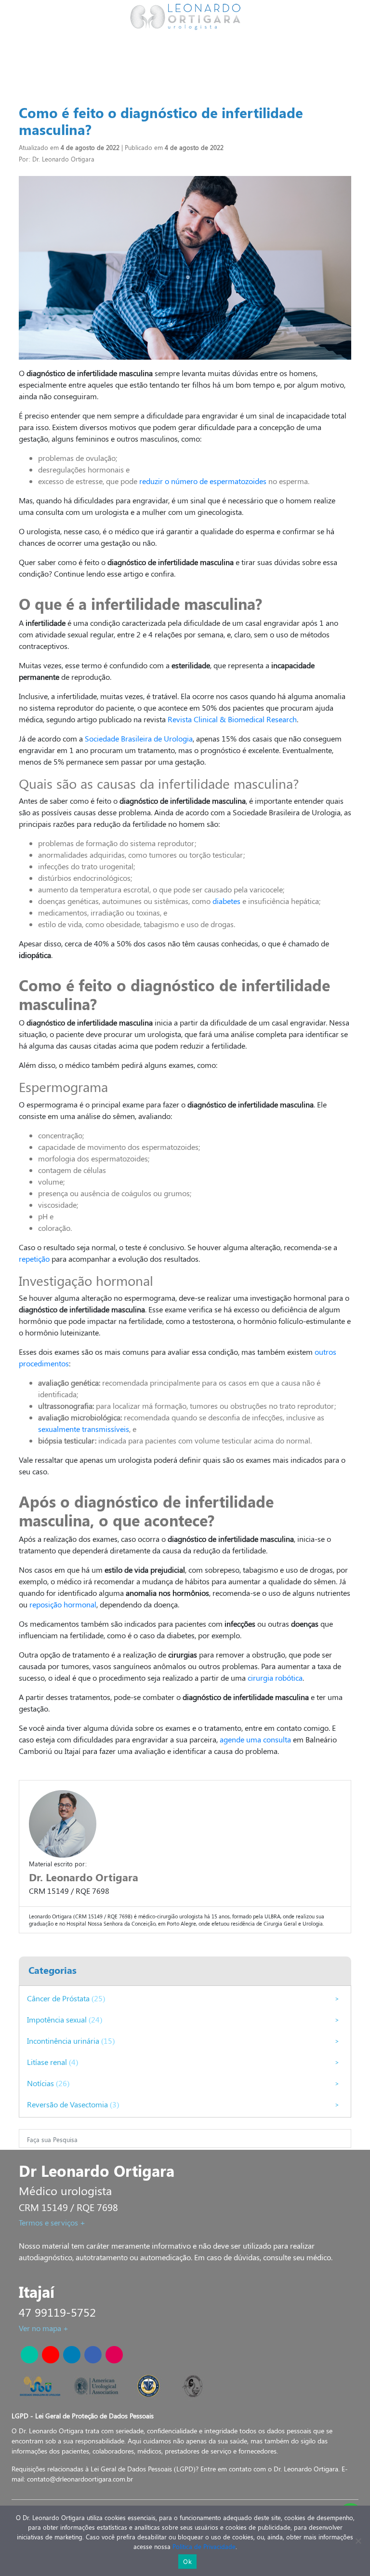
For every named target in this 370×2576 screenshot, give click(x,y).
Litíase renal (48, 2062)
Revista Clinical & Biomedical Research (232, 719)
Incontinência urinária (64, 2041)
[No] (358, 2541)
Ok (187, 2562)
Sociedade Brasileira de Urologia (139, 738)
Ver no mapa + (44, 2328)
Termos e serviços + (52, 2222)
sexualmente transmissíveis (84, 1429)
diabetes (226, 901)
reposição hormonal (63, 1604)
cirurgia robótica (275, 1678)
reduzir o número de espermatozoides (203, 481)
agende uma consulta (255, 1739)
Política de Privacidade (204, 2546)
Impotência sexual (58, 2019)
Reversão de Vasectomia (68, 2104)
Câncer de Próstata (59, 1998)
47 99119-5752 (57, 2312)
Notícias (41, 2083)
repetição (34, 1259)
